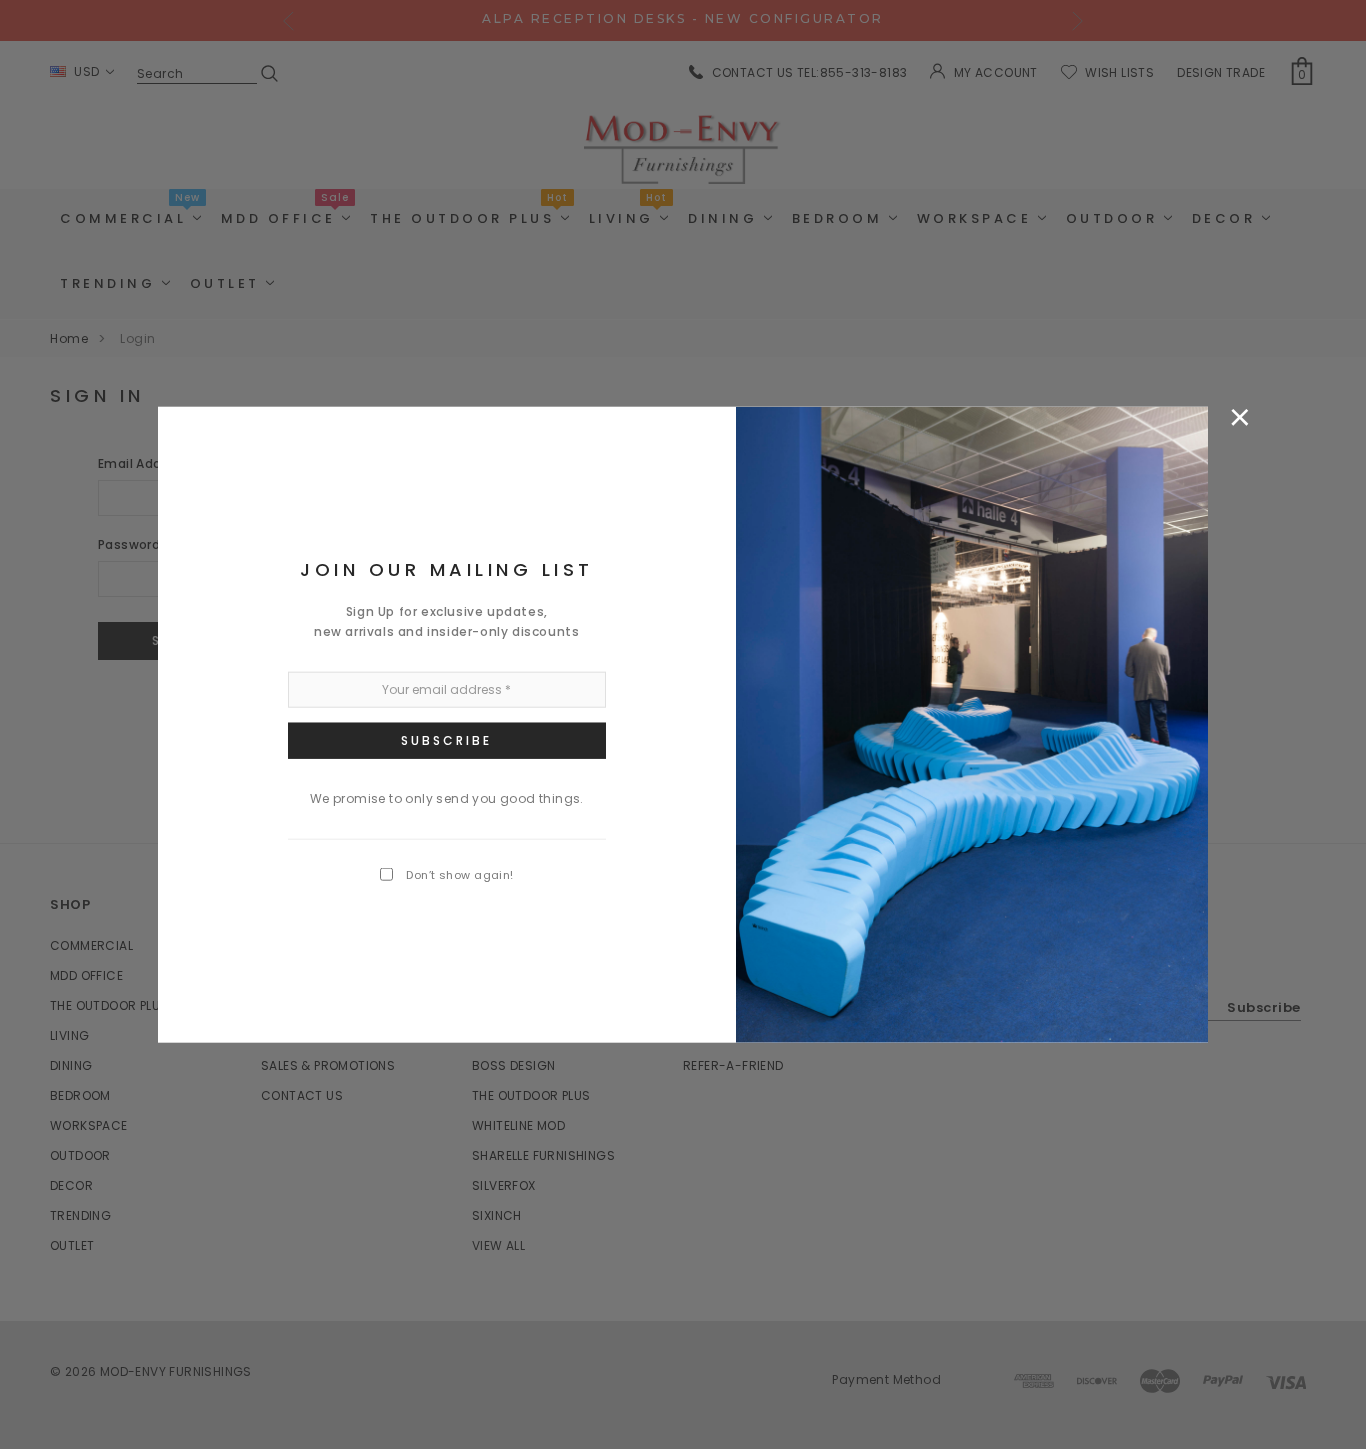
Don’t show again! (459, 875)
